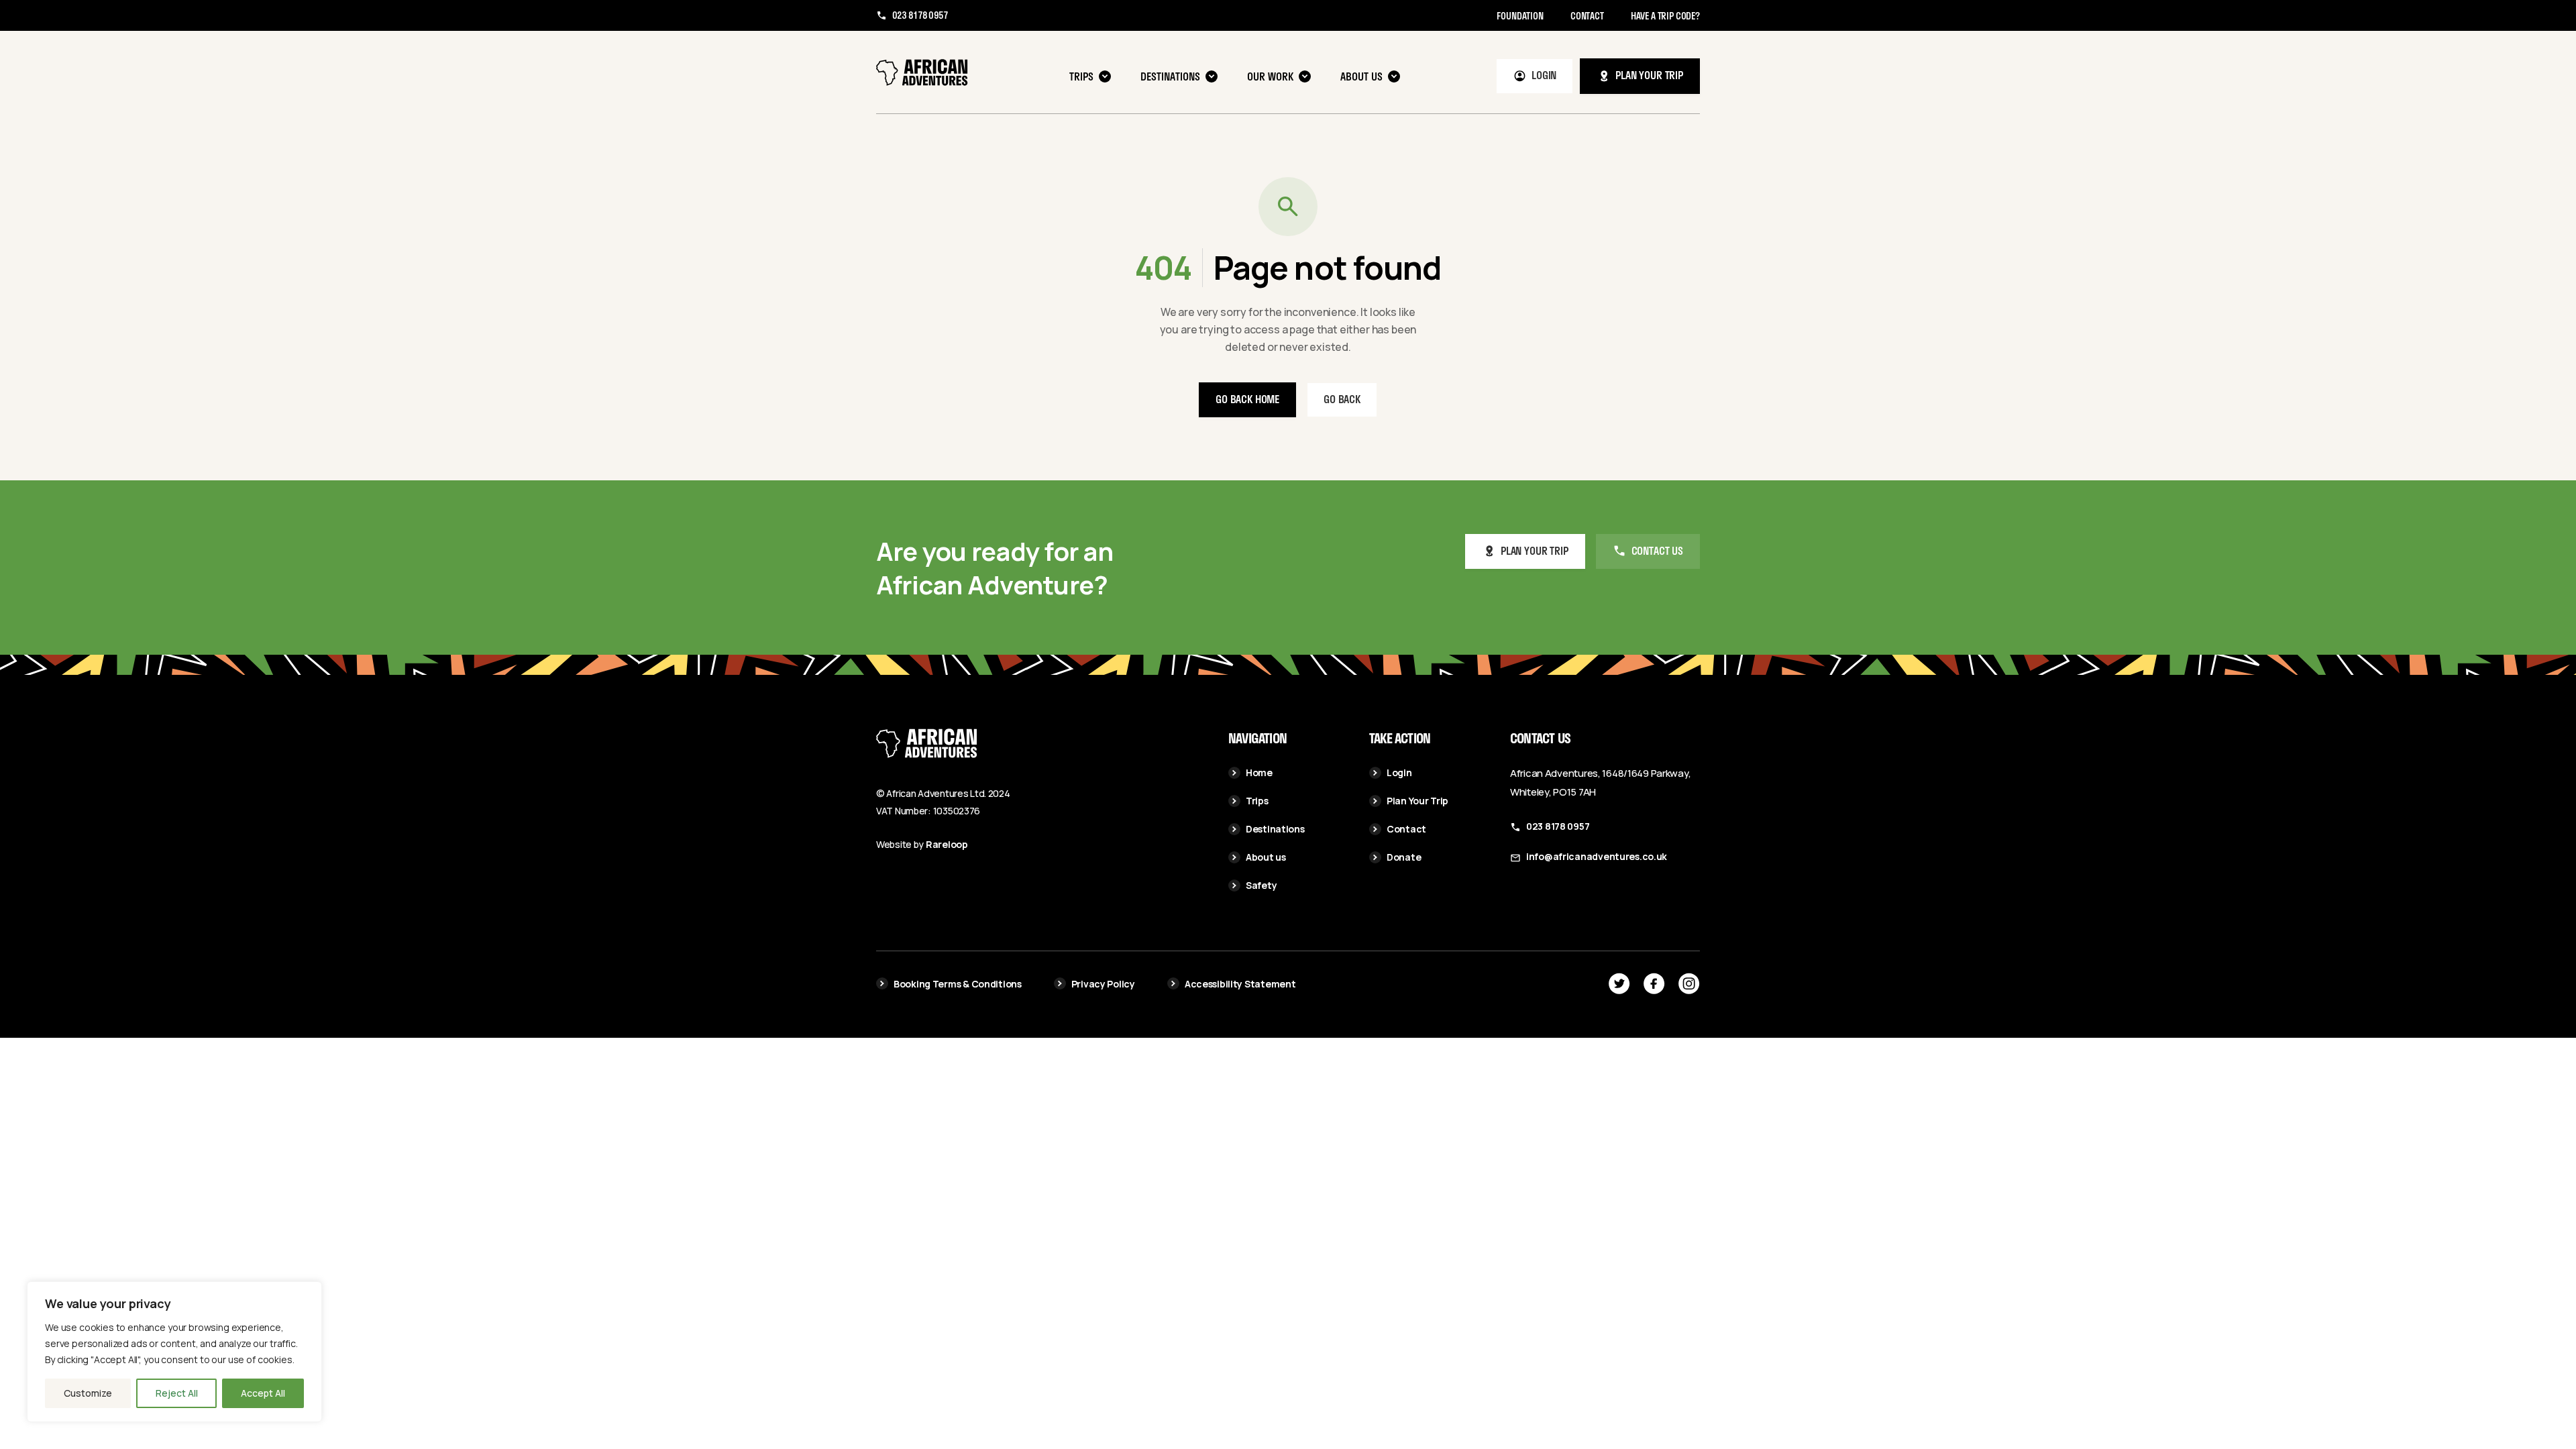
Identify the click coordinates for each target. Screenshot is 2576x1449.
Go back (1342, 399)
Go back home (1247, 399)
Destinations (1170, 76)
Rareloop (947, 844)
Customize (88, 1393)
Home (1259, 772)
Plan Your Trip (1417, 801)
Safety (1261, 885)
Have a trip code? (1665, 16)
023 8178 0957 (920, 15)
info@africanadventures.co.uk (1597, 856)
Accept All (263, 1393)
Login (1544, 75)
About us (1361, 76)
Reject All (177, 1393)
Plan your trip (1649, 75)
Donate (1404, 857)
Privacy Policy (1103, 984)
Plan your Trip (1535, 550)
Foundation (1520, 16)
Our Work (1270, 76)
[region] (174, 1352)
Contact (1587, 16)
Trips (1081, 76)
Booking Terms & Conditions (958, 984)
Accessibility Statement (1240, 984)
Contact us (1657, 550)
